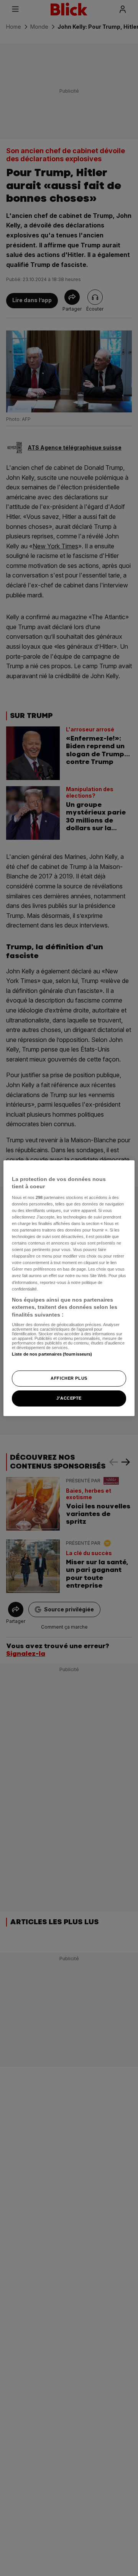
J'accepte (69, 1398)
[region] (69, 1288)
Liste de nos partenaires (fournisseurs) (52, 1354)
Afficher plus (69, 1378)
